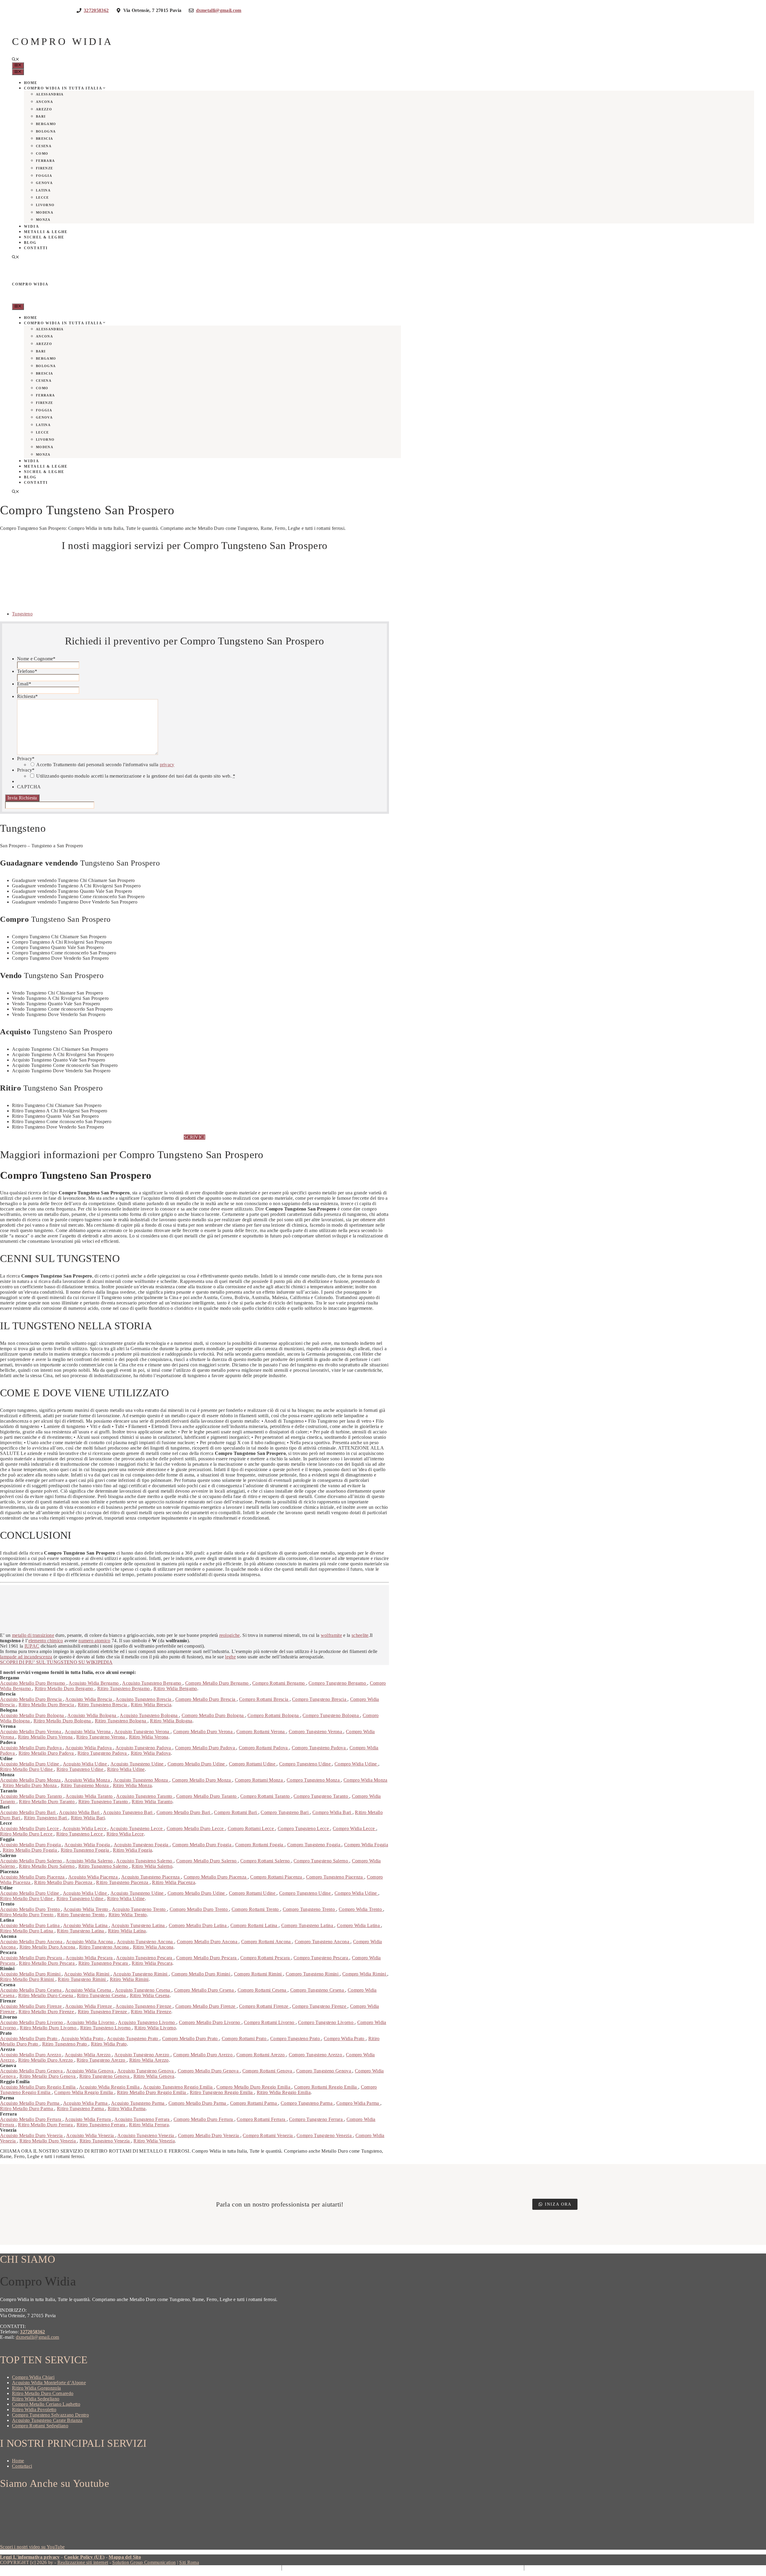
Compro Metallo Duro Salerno (207, 1861)
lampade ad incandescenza (26, 1657)
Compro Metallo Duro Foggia (203, 1845)
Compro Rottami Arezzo (261, 2055)
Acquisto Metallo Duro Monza (31, 1780)
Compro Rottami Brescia (264, 1699)
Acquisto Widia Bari (80, 1812)
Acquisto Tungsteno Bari (128, 1812)
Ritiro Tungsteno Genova (105, 2076)
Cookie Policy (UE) (84, 2557)
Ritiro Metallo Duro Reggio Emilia (152, 2092)
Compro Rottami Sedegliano (40, 2426)
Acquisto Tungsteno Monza (141, 1780)
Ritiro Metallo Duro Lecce (27, 1834)
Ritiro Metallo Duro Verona (46, 1737)
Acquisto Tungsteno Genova (146, 2071)
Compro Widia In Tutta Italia (63, 88)
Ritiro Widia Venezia (154, 2141)
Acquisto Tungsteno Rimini (141, 1974)
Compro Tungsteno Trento (310, 1909)
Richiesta (27, 696)
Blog (30, 243)
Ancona (44, 102)
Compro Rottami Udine (253, 1764)
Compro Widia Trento (361, 1909)
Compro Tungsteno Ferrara (316, 2119)
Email (24, 684)
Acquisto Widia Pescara (90, 1958)
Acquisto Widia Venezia (91, 2135)
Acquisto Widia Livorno (91, 2022)
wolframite (331, 1635)
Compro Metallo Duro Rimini (202, 1974)
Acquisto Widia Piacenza (94, 1877)
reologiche (230, 1635)
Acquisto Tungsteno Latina (139, 1925)
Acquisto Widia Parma (86, 2103)
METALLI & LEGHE (46, 232)
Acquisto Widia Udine (86, 1764)
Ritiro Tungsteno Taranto (104, 1802)
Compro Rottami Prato (245, 2039)
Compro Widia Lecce (354, 1828)
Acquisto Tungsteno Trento (139, 1909)
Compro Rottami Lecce (251, 1828)
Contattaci (22, 2466)
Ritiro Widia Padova (151, 1753)
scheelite (360, 1635)
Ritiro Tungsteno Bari (46, 1818)
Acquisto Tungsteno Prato (133, 2039)
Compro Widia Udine (356, 1764)
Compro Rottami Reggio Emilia (326, 2087)
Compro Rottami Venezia (268, 2135)
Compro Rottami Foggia (260, 1845)
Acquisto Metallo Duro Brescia (32, 1699)
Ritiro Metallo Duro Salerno (47, 1866)
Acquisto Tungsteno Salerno (145, 1861)
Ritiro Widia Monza (132, 1785)
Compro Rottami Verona (261, 1732)
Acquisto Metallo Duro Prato (29, 2039)
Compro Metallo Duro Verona (204, 1732)
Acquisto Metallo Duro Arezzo (31, 2055)
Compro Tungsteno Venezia (325, 2135)
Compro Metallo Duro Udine (197, 1764)
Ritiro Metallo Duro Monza (30, 1785)
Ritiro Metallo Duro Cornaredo (43, 2393)
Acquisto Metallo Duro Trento (31, 1909)
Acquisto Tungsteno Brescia (144, 1699)
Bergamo (46, 124)
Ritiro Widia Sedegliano (36, 2399)
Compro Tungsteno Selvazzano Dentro (50, 2415)
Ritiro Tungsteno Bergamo (124, 1688)
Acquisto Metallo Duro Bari (28, 1812)
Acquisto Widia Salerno (90, 1861)
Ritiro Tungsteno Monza (85, 1785)
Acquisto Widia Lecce (85, 1828)
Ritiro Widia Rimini (129, 1979)
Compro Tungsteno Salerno (321, 1861)
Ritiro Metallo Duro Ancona (48, 1947)
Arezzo (44, 109)
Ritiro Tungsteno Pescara (104, 1963)
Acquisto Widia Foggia (88, 1845)
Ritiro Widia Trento (128, 1915)
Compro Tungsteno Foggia (314, 1845)
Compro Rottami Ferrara (262, 2119)
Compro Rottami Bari (236, 1812)
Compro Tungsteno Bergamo (338, 1683)
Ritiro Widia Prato (109, 2044)
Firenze (44, 168)
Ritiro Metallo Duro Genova (48, 2076)
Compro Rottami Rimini (259, 1974)
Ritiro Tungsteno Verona (101, 1737)
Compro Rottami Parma (254, 2103)
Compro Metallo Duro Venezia (209, 2135)
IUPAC (32, 1646)
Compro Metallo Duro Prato (191, 2039)
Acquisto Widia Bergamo (94, 1683)
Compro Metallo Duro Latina (198, 1925)
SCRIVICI (194, 1137)
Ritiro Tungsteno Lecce (80, 1834)
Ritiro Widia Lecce (125, 1834)
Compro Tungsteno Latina (308, 1925)
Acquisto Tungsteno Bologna (149, 1715)
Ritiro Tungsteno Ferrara (102, 2125)
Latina (43, 190)
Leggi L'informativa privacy (30, 2557)
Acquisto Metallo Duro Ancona (32, 1942)
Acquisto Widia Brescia (89, 1699)
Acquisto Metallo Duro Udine (30, 1764)
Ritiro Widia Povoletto (34, 2410)
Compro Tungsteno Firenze (320, 2006)
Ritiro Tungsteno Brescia (103, 1705)
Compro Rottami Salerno (266, 1861)
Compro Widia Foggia (366, 1845)
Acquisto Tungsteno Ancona (145, 1942)
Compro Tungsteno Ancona (323, 1942)
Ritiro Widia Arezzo (149, 2060)
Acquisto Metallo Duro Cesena (31, 1990)
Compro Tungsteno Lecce (304, 1828)
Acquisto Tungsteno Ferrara (143, 2119)
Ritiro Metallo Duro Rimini (28, 1979)
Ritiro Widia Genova (154, 2076)
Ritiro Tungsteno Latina (81, 1931)
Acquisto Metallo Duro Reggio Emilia (38, 2087)
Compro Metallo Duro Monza (202, 1780)
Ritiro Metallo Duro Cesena (46, 1995)
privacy (167, 765)
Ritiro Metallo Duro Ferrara (46, 2125)
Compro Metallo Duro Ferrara (204, 2119)
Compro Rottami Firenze (264, 2006)
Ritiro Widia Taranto (152, 1802)
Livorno (45, 205)
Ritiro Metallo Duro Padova (47, 1753)
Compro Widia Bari (332, 1812)
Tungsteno (22, 614)
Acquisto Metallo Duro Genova (32, 2071)
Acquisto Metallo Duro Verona (31, 1732)
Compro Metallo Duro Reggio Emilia (254, 2087)
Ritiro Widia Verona (149, 1737)
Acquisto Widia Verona (88, 1732)
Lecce (42, 197)
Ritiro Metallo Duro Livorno (49, 2028)
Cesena (44, 146)
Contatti (36, 248)
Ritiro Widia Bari (88, 1818)
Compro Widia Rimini (365, 1974)
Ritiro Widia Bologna (171, 1721)
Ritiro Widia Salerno (152, 1866)
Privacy (26, 759)
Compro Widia (63, 41)
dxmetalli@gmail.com (219, 10)
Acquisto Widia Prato (83, 2039)
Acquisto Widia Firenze (89, 2006)
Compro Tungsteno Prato (296, 2039)
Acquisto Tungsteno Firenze (144, 2006)
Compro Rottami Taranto (266, 1796)
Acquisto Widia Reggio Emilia (110, 2087)
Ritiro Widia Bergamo (175, 1688)
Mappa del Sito (125, 2557)
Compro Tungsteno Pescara (321, 1958)
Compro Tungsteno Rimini (313, 1974)
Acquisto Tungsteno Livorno (147, 2022)
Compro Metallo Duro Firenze (206, 2006)
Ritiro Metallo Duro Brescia (47, 1705)
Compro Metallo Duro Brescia (206, 1699)
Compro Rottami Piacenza (277, 1877)
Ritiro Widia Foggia (132, 1850)
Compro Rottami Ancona (267, 1942)
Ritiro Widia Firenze (151, 2012)
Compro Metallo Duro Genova (209, 2071)
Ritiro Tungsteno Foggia (86, 1850)
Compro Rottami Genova (268, 2071)
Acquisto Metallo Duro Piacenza (33, 1877)
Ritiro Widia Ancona (153, 1947)
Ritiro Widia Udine (126, 1769)
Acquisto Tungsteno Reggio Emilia (178, 2087)
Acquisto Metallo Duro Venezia (32, 2135)
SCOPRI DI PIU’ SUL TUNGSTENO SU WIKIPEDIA (56, 1662)
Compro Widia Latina (359, 1925)
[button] (16, 60)
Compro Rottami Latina (254, 1925)
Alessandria (50, 94)
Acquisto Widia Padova (89, 1748)
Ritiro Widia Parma (127, 2109)
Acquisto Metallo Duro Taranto (32, 1796)
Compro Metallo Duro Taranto (207, 1796)
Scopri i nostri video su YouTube (32, 2547)
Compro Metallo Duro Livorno (210, 2022)
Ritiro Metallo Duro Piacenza (64, 1882)
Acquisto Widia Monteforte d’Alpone (49, 2383)
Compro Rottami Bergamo (279, 1683)
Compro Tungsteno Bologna (331, 1715)
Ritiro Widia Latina (127, 1931)
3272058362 (32, 2332)
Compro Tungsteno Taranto (321, 1796)
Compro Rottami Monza (260, 1780)
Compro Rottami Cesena (263, 1990)
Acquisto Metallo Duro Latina (30, 1925)
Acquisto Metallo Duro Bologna (33, 1715)
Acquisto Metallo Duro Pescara (32, 1958)
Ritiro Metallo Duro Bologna (63, 1721)
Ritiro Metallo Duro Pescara (47, 1963)
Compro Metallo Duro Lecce (196, 1828)
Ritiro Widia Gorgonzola (36, 2388)
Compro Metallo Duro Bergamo (218, 1683)
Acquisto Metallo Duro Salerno (32, 1861)
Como (42, 153)
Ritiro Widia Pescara (152, 1963)
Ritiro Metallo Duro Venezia (48, 2141)
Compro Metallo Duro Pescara (207, 1958)
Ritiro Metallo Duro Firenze (47, 2012)
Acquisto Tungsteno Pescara (145, 1958)
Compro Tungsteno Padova (319, 1748)
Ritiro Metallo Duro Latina (27, 1931)
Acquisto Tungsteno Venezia (146, 2135)
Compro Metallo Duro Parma (198, 2103)
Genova (44, 183)
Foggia (44, 176)
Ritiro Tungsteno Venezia (105, 2141)
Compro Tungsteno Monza (314, 1780)
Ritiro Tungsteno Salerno (104, 1866)
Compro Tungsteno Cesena (318, 1990)
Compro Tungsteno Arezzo (316, 2055)
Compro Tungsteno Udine (306, 1764)
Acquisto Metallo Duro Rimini (31, 1974)
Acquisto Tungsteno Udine (138, 1764)
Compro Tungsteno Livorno (326, 2022)
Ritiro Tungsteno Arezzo (102, 2060)
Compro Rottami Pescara (266, 1958)
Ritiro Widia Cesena (150, 1995)
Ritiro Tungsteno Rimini (82, 1979)
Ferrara (45, 161)
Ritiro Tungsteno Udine (80, 1769)
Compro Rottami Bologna (274, 1715)
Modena (45, 212)
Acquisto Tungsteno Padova (144, 1748)
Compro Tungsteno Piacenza (335, 1877)
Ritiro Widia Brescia (151, 1705)
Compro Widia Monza (365, 1780)
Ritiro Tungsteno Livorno (106, 2028)
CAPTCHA (29, 787)
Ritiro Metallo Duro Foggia (31, 1850)
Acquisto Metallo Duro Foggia (31, 1845)
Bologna (46, 131)
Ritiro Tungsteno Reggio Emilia (222, 2092)
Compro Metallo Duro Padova (206, 1748)
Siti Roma (189, 2562)
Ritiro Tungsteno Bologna (121, 1721)
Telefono (27, 671)
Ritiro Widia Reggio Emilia (284, 2092)
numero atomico (94, 1641)
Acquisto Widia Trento (86, 1909)
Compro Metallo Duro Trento (199, 1909)
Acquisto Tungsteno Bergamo (152, 1683)
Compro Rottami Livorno (270, 2022)
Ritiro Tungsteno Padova (103, 1753)
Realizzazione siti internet (83, 2562)
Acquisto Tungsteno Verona (142, 1732)
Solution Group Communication (144, 2562)
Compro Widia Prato (345, 2039)
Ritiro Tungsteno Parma (81, 2109)
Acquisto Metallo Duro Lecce (30, 1828)
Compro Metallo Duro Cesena (205, 1990)
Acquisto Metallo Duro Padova (31, 1748)
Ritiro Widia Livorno (155, 2028)
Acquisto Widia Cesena (89, 1990)
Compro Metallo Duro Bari (184, 1812)
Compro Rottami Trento (256, 1909)
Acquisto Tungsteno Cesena (143, 1990)
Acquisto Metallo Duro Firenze (32, 2006)
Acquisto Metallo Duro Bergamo (33, 1683)
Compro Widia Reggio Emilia (84, 2092)
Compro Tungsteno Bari (285, 1812)
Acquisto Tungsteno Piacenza (151, 1877)
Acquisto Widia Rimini (87, 1974)
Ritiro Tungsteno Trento (82, 1915)
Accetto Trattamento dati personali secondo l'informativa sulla (105, 765)
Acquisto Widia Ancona (90, 1942)
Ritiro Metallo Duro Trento (27, 1915)
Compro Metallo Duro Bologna (213, 1715)
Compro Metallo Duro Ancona (208, 1942)
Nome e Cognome (36, 659)
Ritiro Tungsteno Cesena (102, 1995)
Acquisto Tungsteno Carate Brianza (47, 2420)
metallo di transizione (33, 1635)
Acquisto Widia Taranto (90, 1796)
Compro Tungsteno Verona (316, 1732)
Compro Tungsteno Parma (307, 2103)
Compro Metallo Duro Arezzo (204, 2055)
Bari (41, 116)
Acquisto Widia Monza (88, 1780)
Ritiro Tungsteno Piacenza (123, 1882)
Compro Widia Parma (358, 2103)
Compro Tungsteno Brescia (320, 1699)
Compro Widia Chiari (33, 2377)
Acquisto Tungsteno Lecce (137, 1828)
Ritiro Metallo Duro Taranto (47, 1802)
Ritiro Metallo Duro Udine (27, 1769)
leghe (230, 1657)
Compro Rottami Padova (264, 1748)
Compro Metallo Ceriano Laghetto (46, 2404)
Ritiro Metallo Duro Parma (27, 2109)
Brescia (44, 139)
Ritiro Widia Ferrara (149, 2125)
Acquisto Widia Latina (86, 1925)
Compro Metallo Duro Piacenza (216, 1877)
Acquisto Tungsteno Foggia (142, 1845)
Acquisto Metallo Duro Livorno (32, 2022)
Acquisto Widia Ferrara (88, 2119)
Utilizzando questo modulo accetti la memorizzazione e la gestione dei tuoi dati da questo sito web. (136, 776)
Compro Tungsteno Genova (324, 2071)
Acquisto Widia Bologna (92, 1715)
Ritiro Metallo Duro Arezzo (46, 2060)
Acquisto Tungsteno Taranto (145, 1796)
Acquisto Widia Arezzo (88, 2055)
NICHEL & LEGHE (44, 237)
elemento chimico (46, 1641)
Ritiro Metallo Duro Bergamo (65, 1688)
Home (31, 83)
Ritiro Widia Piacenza (174, 1882)
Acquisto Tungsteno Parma (138, 2103)
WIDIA (32, 226)
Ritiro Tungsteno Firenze (103, 2012)
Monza (43, 220)
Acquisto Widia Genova (91, 2071)
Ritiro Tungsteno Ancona (105, 1947)
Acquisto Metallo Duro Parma (30, 2103)
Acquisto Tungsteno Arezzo (142, 2055)
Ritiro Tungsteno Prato (65, 2044)
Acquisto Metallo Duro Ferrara (31, 2119)
